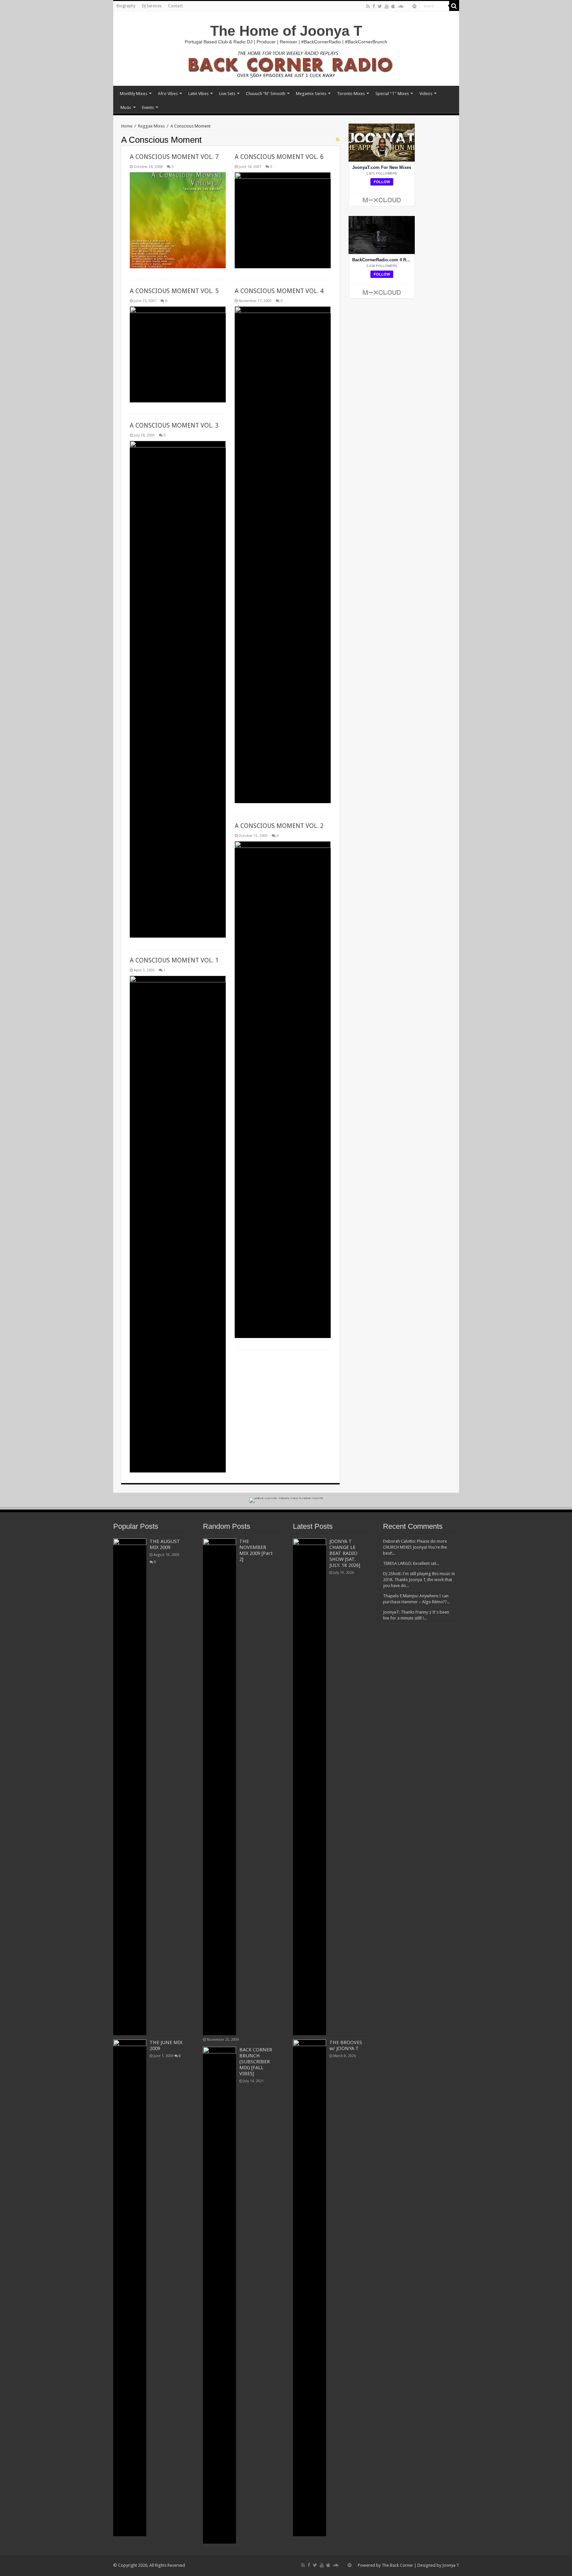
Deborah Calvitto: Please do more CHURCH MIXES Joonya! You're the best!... (415, 1547)
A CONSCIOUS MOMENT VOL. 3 (174, 425)
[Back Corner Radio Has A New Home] (286, 64)
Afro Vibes (168, 94)
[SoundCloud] (401, 6)
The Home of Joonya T (286, 31)
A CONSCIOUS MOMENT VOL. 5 (174, 291)
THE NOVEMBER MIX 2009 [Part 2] (256, 1550)
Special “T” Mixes (392, 94)
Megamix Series (311, 94)
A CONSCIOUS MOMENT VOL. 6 (279, 157)
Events (148, 107)
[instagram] (408, 7)
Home (127, 126)
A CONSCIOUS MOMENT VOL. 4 (279, 291)
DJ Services (152, 6)
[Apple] (393, 6)
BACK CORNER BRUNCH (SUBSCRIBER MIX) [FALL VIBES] (256, 2062)
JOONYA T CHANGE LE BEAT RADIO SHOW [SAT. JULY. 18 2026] (345, 1553)
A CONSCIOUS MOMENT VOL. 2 (279, 826)
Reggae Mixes (151, 126)
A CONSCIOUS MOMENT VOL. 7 (174, 157)
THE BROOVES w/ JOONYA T (346, 2045)
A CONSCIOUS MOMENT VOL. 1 (174, 960)
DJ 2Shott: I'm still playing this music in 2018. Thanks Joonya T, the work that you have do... (419, 1580)
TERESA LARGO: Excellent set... (411, 1563)
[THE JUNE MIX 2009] (130, 2288)
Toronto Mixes (351, 94)
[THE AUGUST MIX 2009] (130, 1787)
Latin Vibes (198, 94)
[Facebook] (374, 6)
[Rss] (368, 6)
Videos (426, 94)
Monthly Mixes (134, 94)
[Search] (454, 6)
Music (126, 107)
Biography (126, 6)
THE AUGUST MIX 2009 (165, 1544)
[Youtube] (387, 6)
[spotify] (414, 6)
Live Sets (227, 94)
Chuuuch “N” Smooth (266, 94)
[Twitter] (380, 6)
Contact (175, 6)
